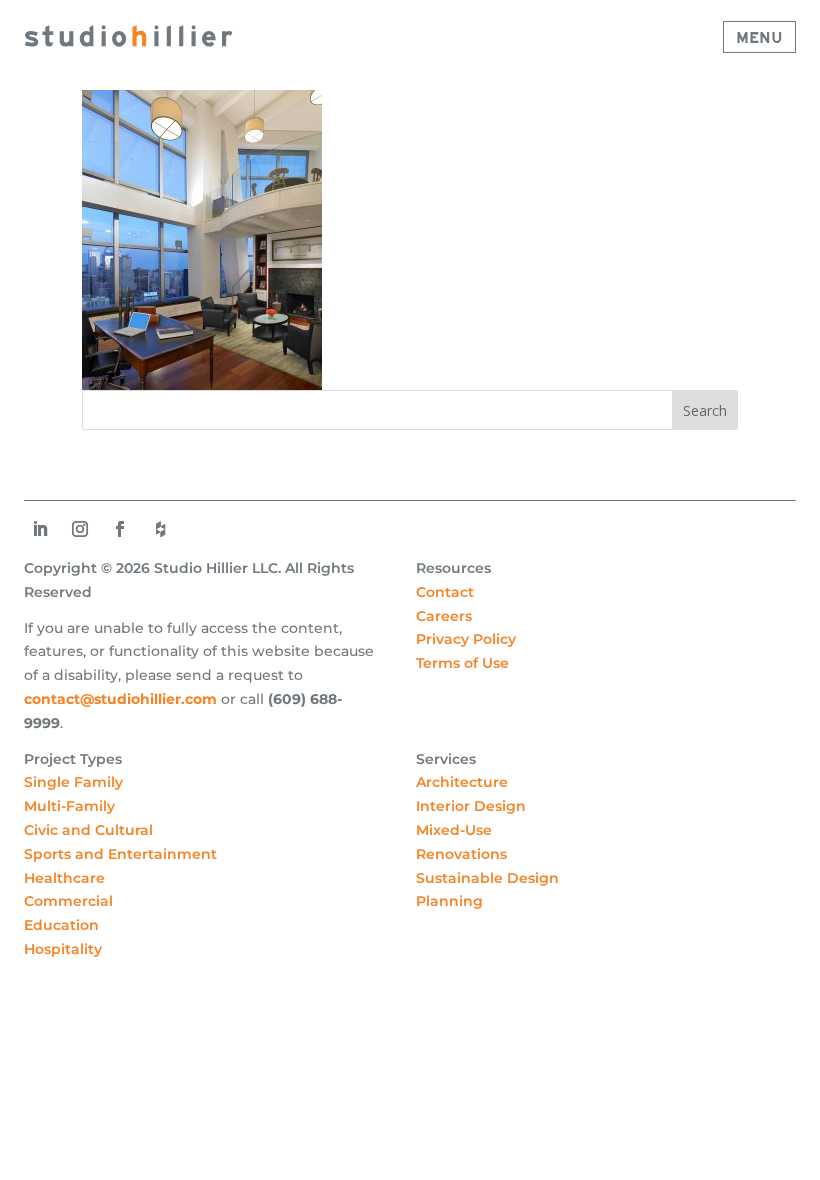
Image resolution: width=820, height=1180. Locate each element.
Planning (449, 901)
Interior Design (471, 806)
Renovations (461, 854)
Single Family (73, 782)
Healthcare (64, 878)
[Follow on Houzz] (160, 529)
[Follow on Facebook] (120, 529)
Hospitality (63, 949)
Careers (444, 616)
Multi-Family (69, 806)
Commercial (68, 901)
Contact (445, 592)
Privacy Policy (466, 639)
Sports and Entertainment (120, 854)
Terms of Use (462, 663)
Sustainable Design (487, 878)
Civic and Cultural (88, 830)
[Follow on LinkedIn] (40, 529)
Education (61, 925)
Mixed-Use (454, 830)
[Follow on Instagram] (80, 529)
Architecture (462, 782)
